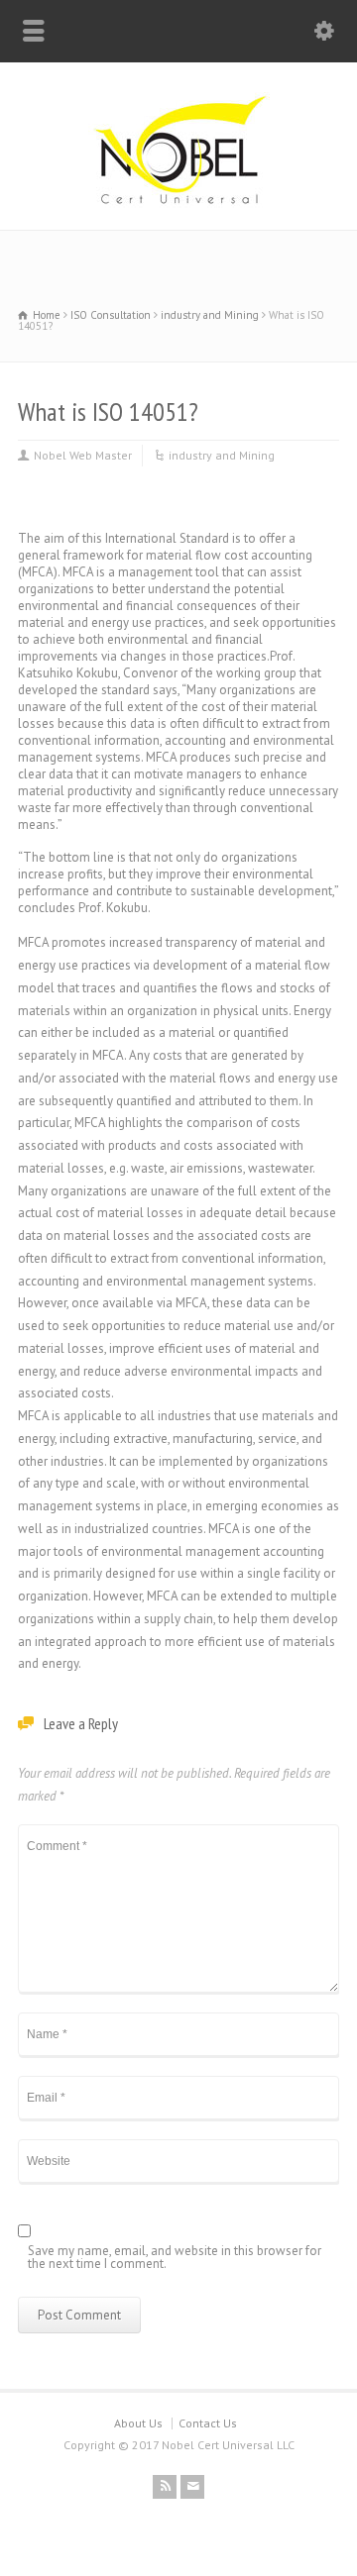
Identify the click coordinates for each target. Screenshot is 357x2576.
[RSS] (165, 2487)
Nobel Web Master (83, 455)
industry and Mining (222, 455)
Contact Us (208, 2423)
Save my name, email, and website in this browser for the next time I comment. (175, 2258)
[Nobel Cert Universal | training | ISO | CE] (179, 204)
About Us (138, 2423)
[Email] (192, 2487)
